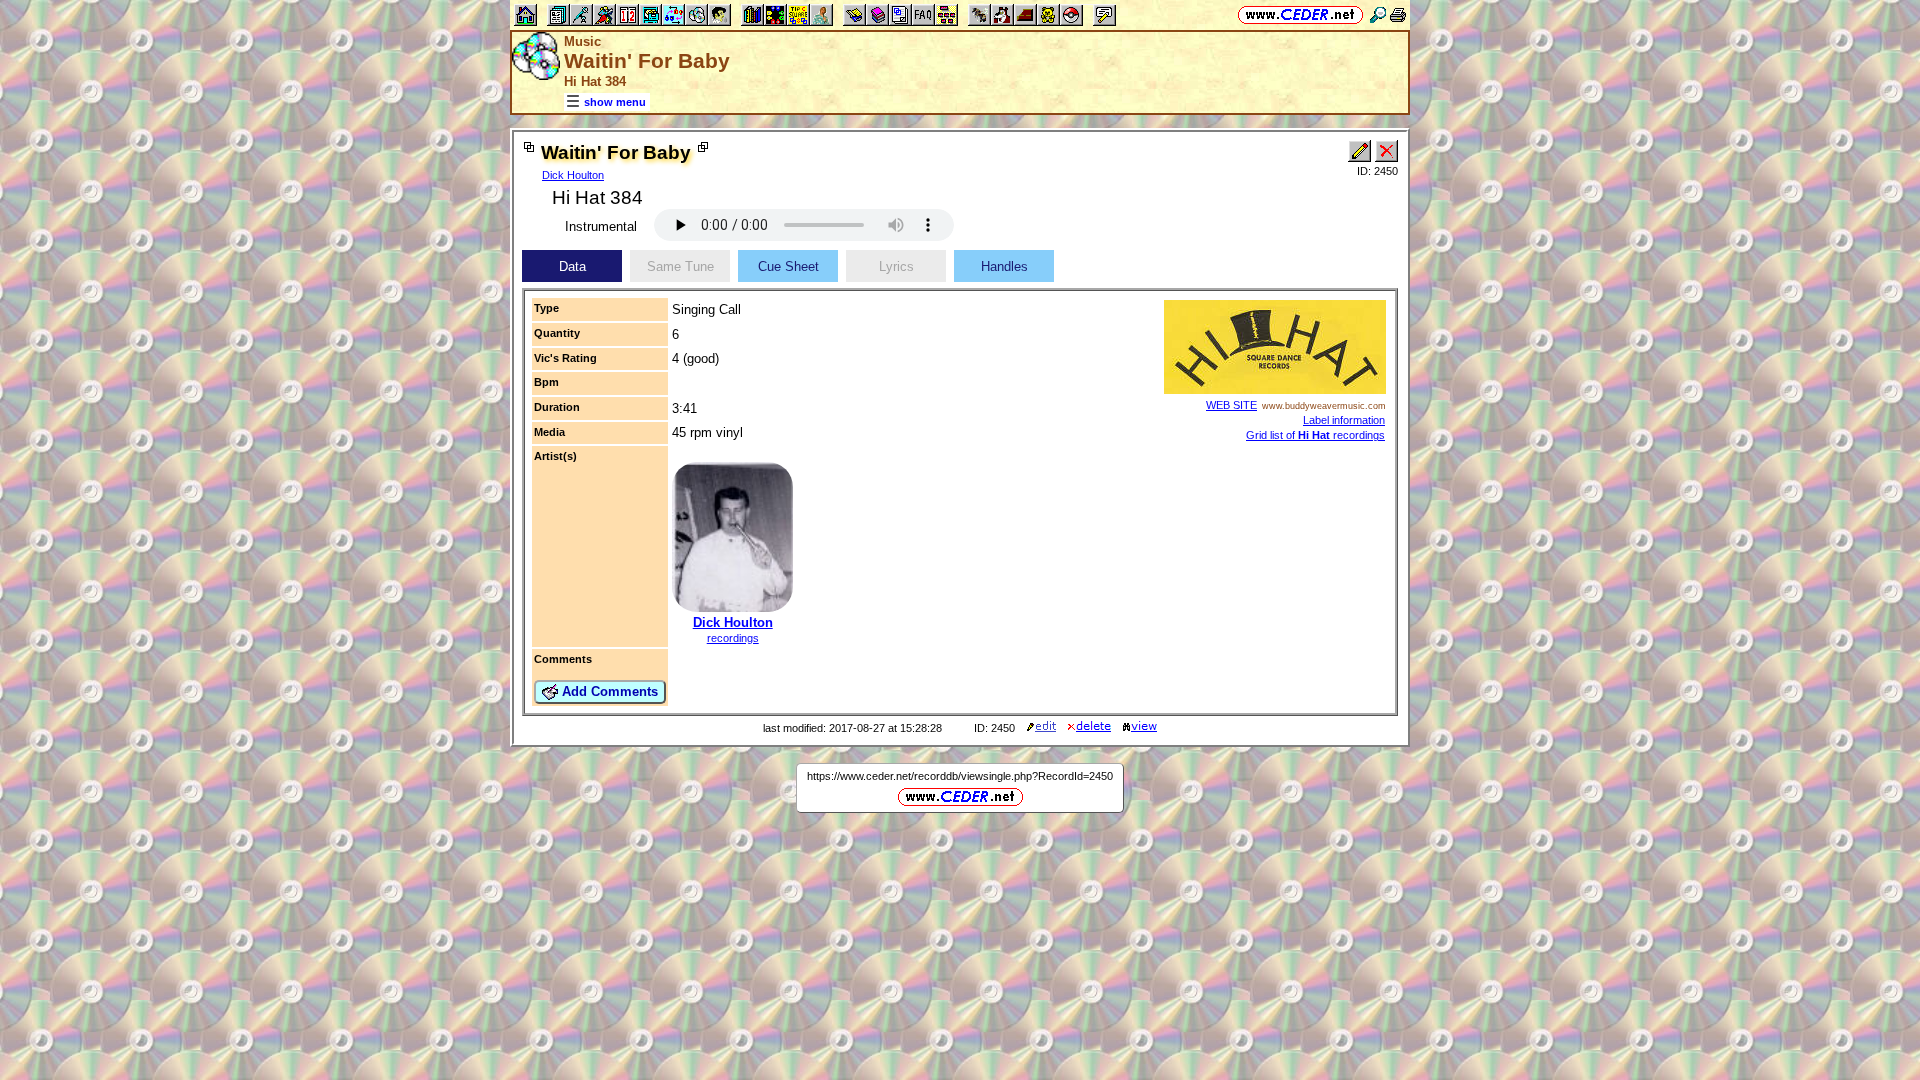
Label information (1344, 420)
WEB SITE (1231, 405)
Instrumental (601, 226)
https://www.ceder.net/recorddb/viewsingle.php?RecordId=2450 (960, 776)
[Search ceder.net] (1378, 14)
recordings (733, 638)
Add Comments (608, 691)
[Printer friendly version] (1398, 14)
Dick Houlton (573, 175)
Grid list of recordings (1315, 435)
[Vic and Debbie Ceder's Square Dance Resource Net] (1300, 14)
